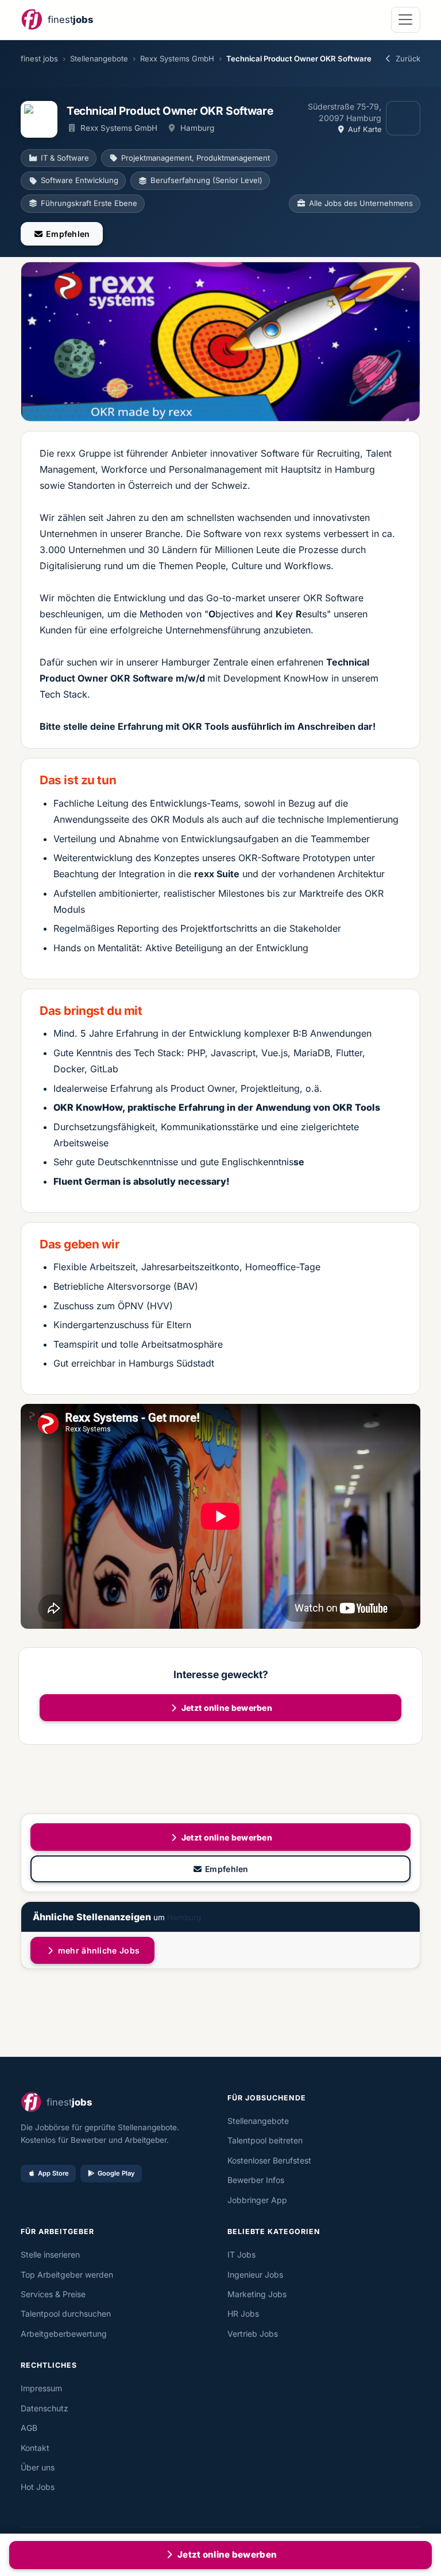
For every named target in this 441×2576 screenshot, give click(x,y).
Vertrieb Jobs (253, 2334)
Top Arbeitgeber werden (67, 2275)
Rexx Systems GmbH (177, 59)
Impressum (41, 2388)
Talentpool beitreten (265, 2140)
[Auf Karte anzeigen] (403, 118)
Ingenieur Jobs (255, 2275)
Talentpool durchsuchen (66, 2314)
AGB (29, 2428)
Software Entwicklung (80, 180)
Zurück (408, 59)
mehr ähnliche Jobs (98, 1950)
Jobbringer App (257, 2200)
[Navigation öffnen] (406, 20)
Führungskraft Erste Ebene (89, 203)
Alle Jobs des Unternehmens (361, 203)
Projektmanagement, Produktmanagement (196, 158)
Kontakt (35, 2448)
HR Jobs (243, 2314)
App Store (53, 2173)
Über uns (38, 2467)
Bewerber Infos (256, 2180)
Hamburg (184, 1917)
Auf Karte (363, 129)
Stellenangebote (99, 59)
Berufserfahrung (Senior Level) (206, 180)
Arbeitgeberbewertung (64, 2334)
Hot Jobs (38, 2487)
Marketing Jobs (257, 2294)
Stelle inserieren (50, 2254)
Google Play (116, 2173)
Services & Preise (53, 2294)
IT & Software (65, 158)
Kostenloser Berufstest (269, 2160)
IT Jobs (241, 2254)
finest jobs (39, 59)
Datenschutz (45, 2408)
